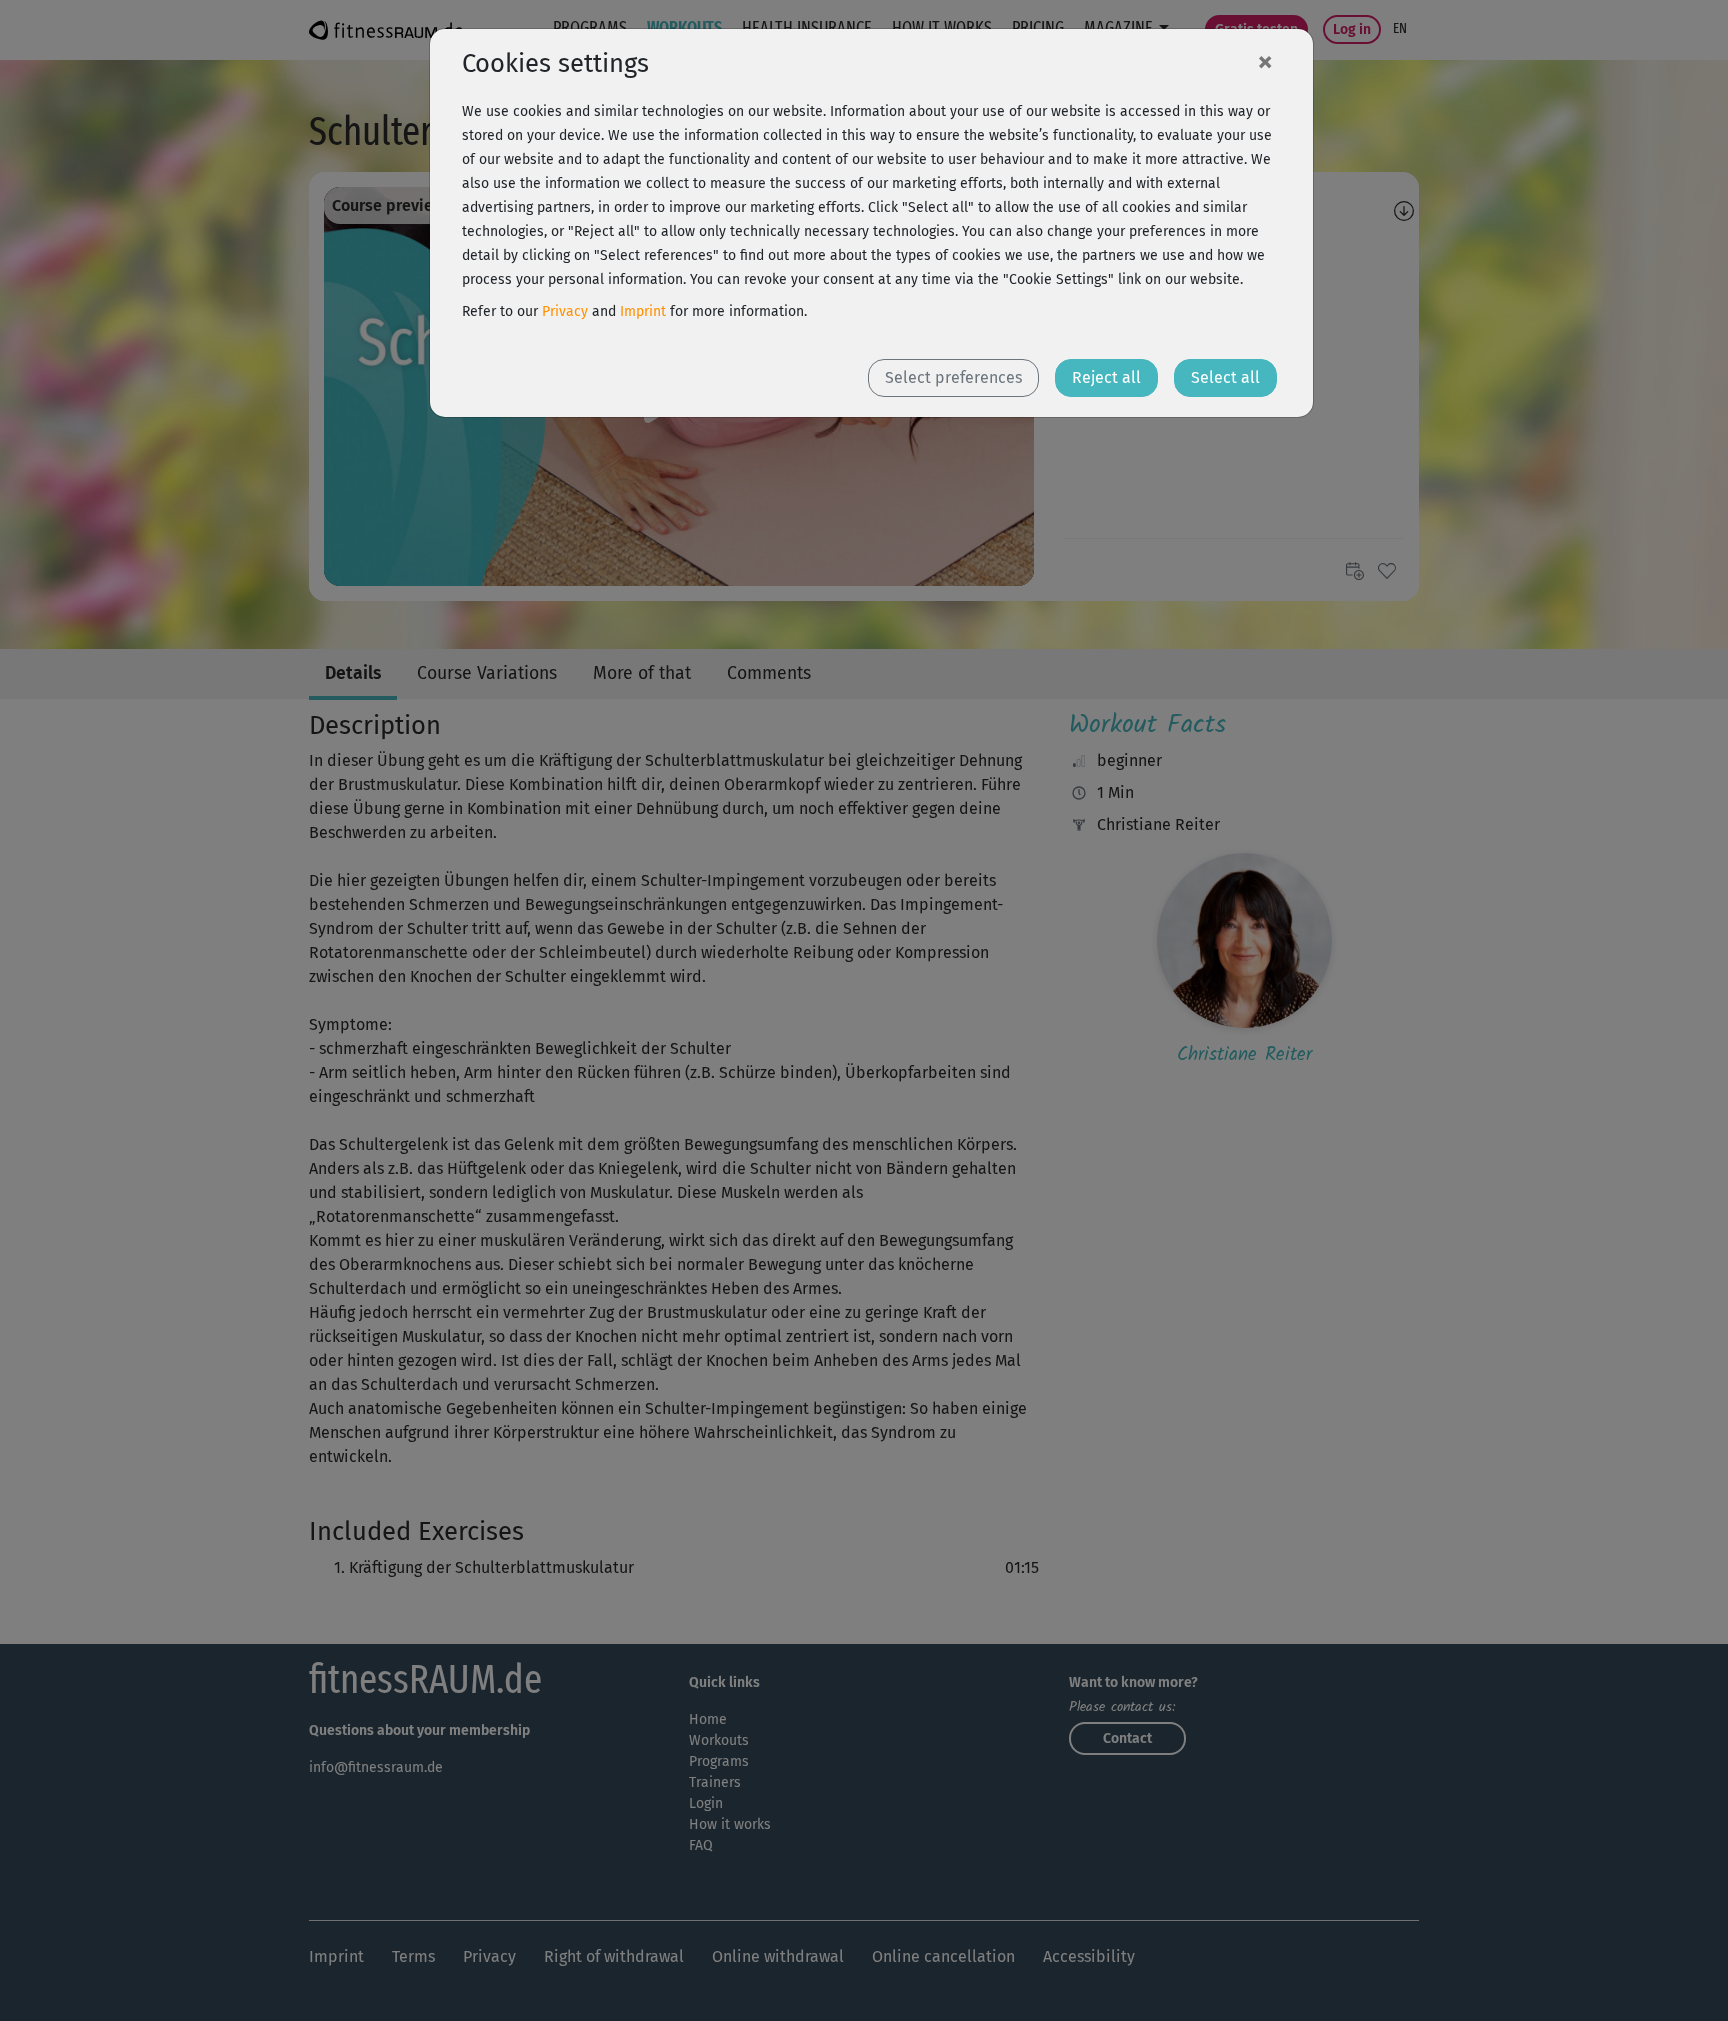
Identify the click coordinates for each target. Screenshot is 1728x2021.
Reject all (1106, 377)
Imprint (643, 311)
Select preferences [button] (953, 377)
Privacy (565, 311)
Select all (1225, 377)
